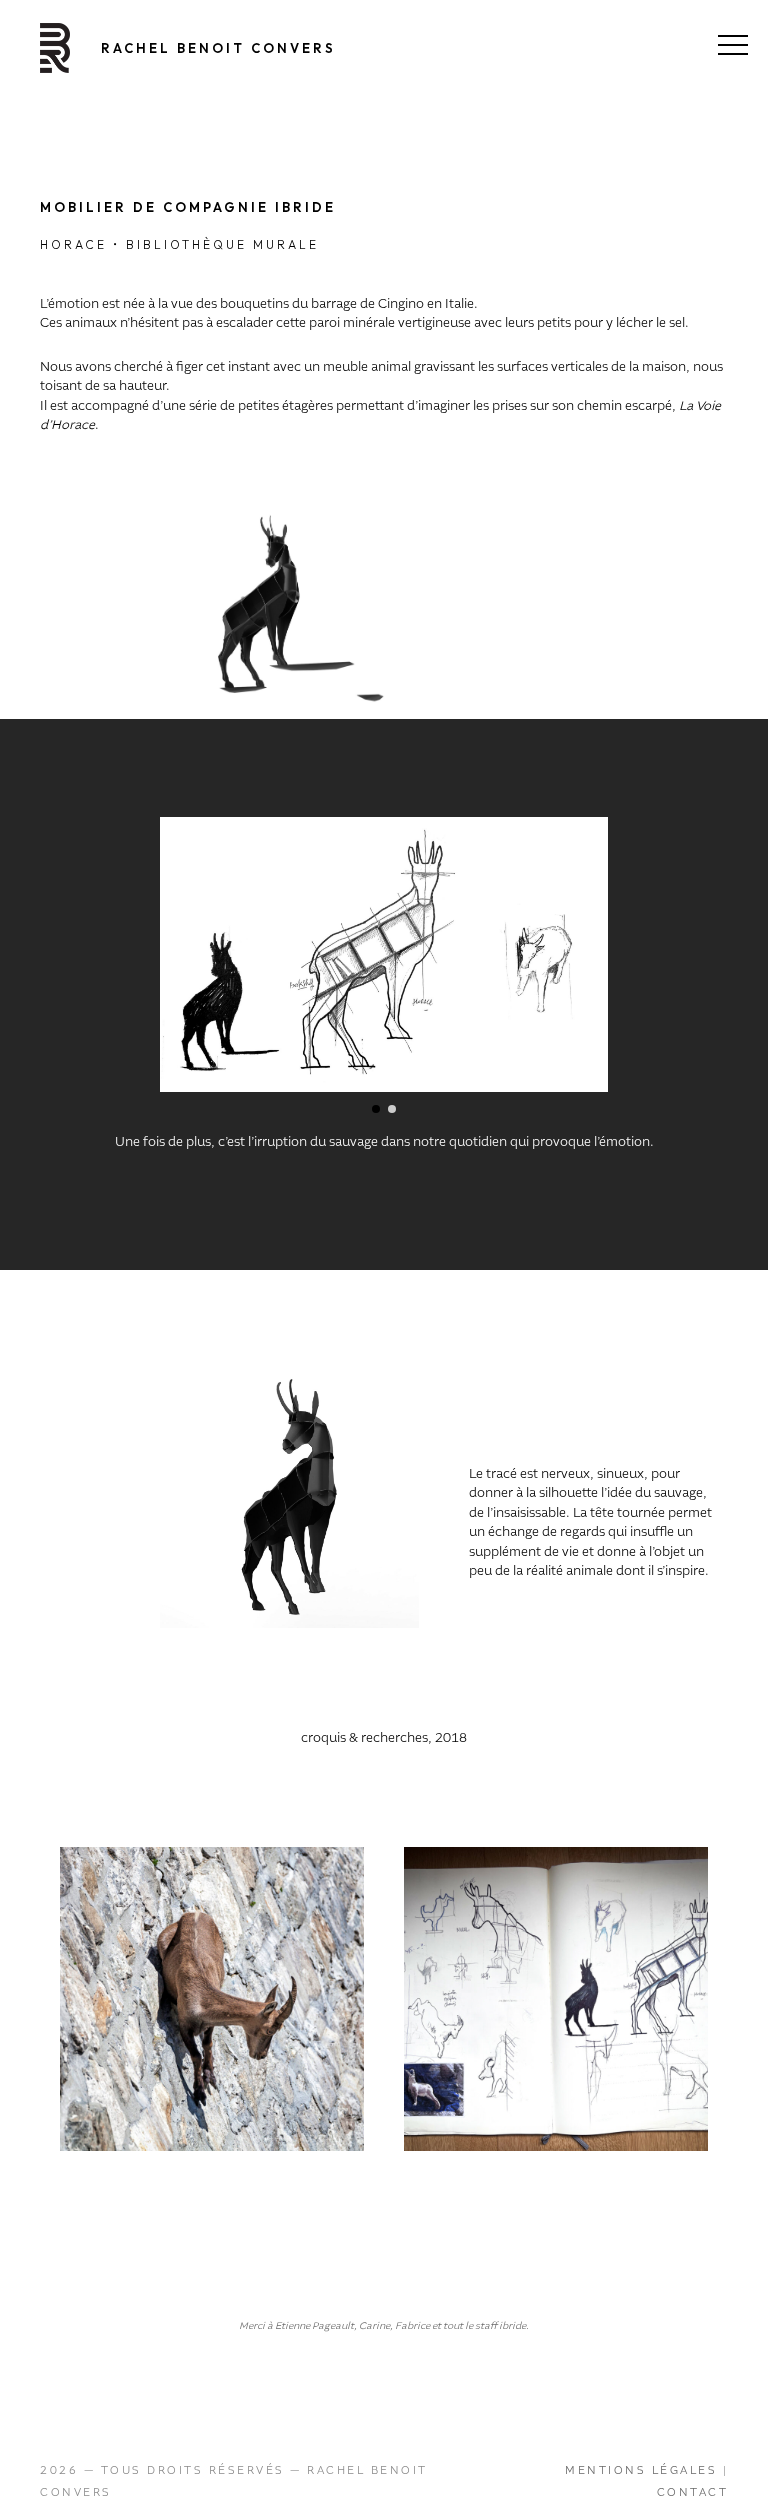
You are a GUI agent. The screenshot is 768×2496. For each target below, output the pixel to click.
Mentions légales (641, 2470)
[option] (212, 1999)
